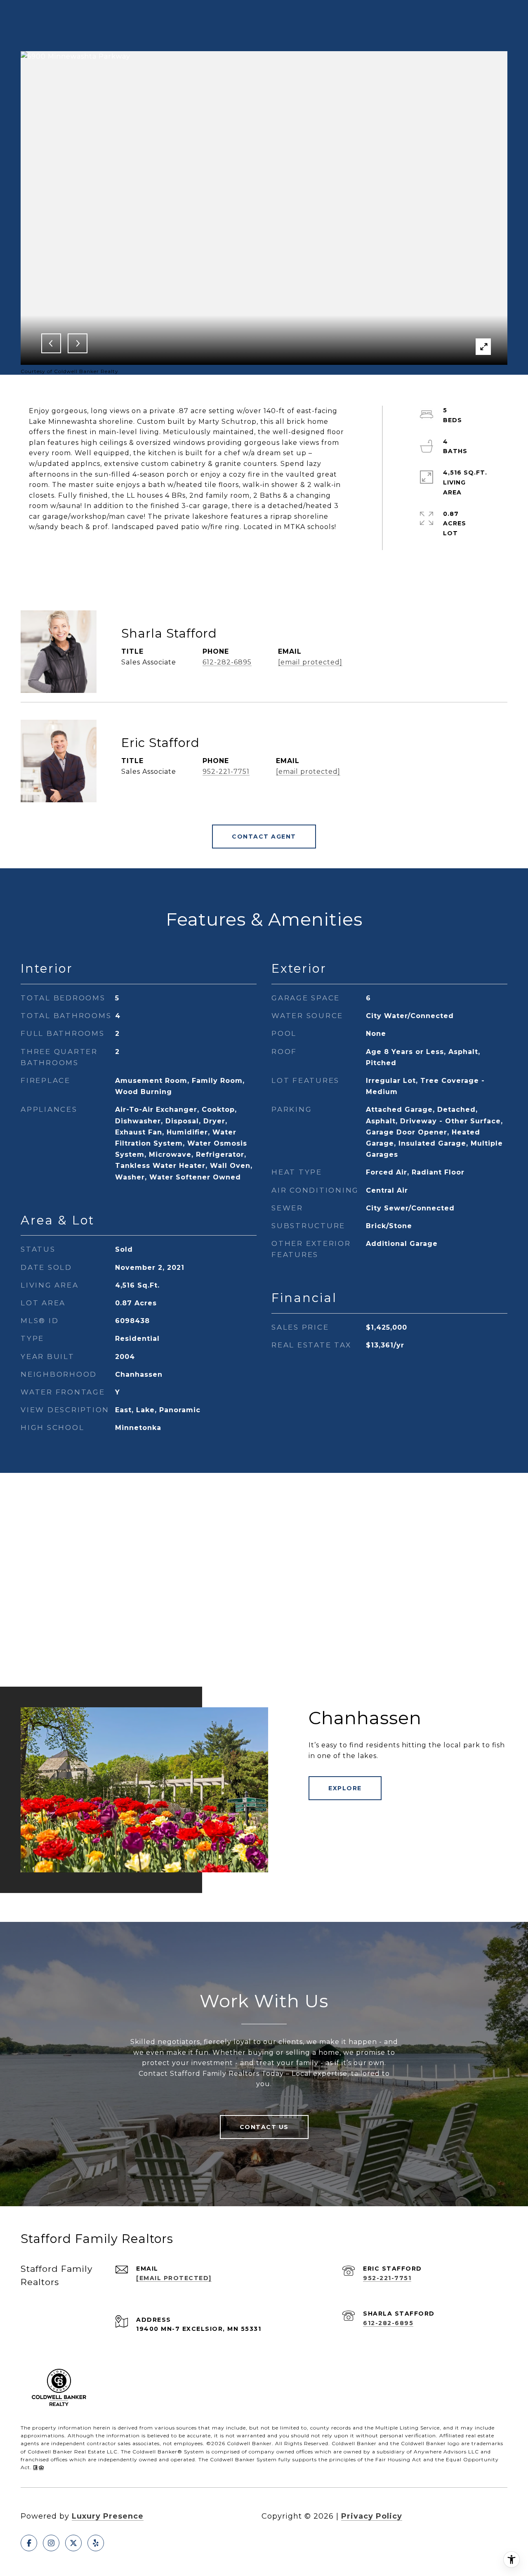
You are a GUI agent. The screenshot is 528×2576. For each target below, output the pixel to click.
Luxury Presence (108, 2516)
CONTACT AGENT (264, 837)
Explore (345, 1788)
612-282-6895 (227, 662)
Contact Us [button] (264, 2127)
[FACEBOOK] (29, 2543)
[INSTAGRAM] (51, 2543)
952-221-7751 (226, 772)
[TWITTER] (73, 2543)
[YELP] (96, 2543)
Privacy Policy (372, 2516)
